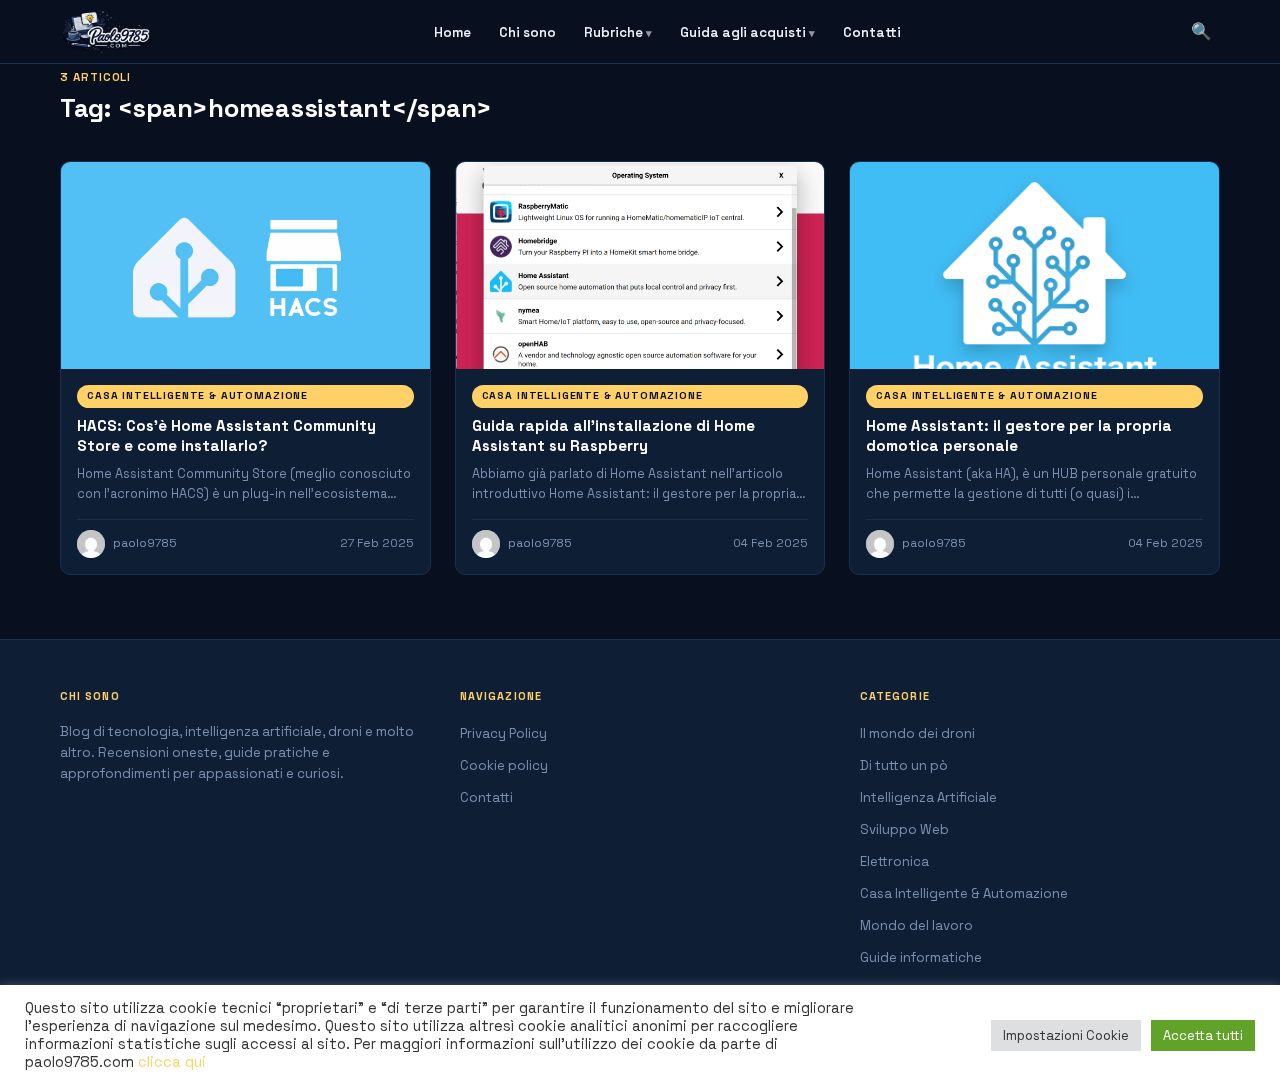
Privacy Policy (503, 733)
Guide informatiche (921, 957)
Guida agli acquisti (743, 32)
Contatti (872, 32)
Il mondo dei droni (917, 733)
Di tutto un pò (904, 765)
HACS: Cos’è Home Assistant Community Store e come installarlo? (226, 435)
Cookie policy (504, 765)
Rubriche (613, 32)
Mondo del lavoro (916, 925)
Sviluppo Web (904, 829)
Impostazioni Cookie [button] (1066, 1035)
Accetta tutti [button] (1203, 1035)
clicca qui (172, 1062)
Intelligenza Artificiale (928, 797)
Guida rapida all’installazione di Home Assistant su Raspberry (613, 435)
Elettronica (894, 861)
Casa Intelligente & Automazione (197, 395)
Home (452, 32)
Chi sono (527, 32)
